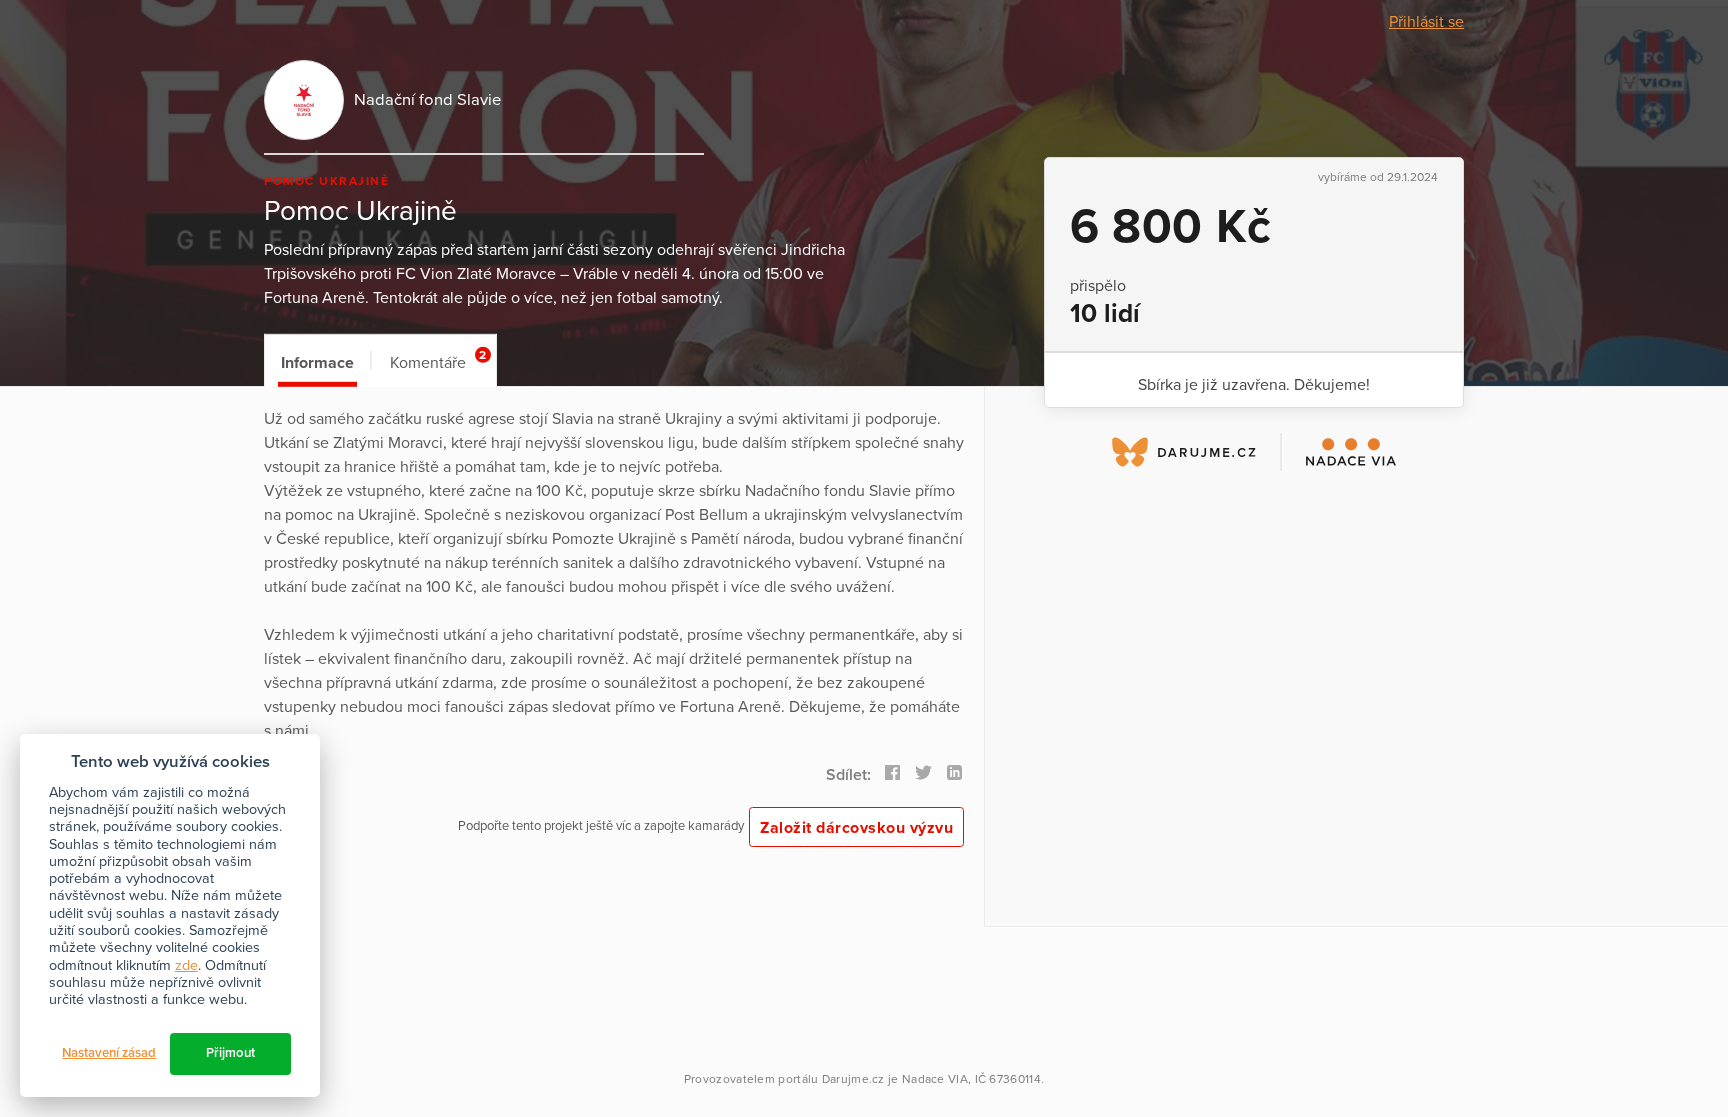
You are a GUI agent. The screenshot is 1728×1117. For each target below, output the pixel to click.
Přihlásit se (1426, 22)
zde (186, 965)
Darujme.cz (853, 1079)
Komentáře (438, 360)
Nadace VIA (935, 1079)
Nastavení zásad (109, 1053)
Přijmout (230, 1053)
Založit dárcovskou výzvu (856, 828)
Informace (317, 363)
